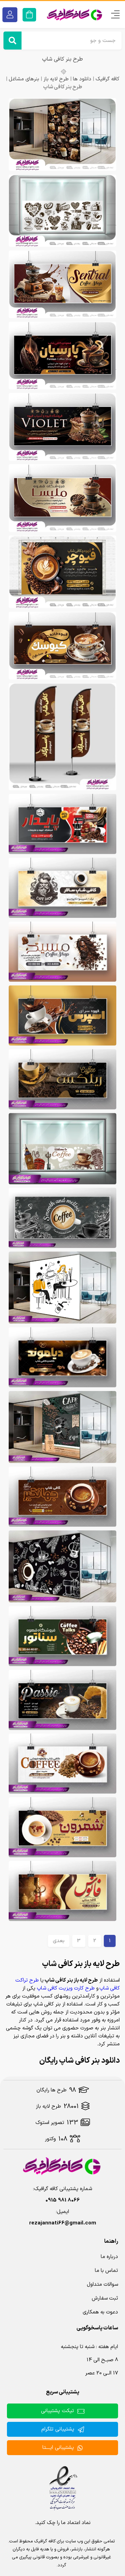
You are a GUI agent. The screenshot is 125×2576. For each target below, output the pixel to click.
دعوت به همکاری (100, 2312)
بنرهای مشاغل (24, 79)
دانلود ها (82, 79)
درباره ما (109, 2257)
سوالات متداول (102, 2285)
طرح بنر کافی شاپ (62, 59)
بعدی (59, 1941)
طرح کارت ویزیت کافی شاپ (66, 1988)
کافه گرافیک (107, 79)
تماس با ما (106, 2271)
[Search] (12, 41)
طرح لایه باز (56, 79)
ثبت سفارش (105, 2298)
